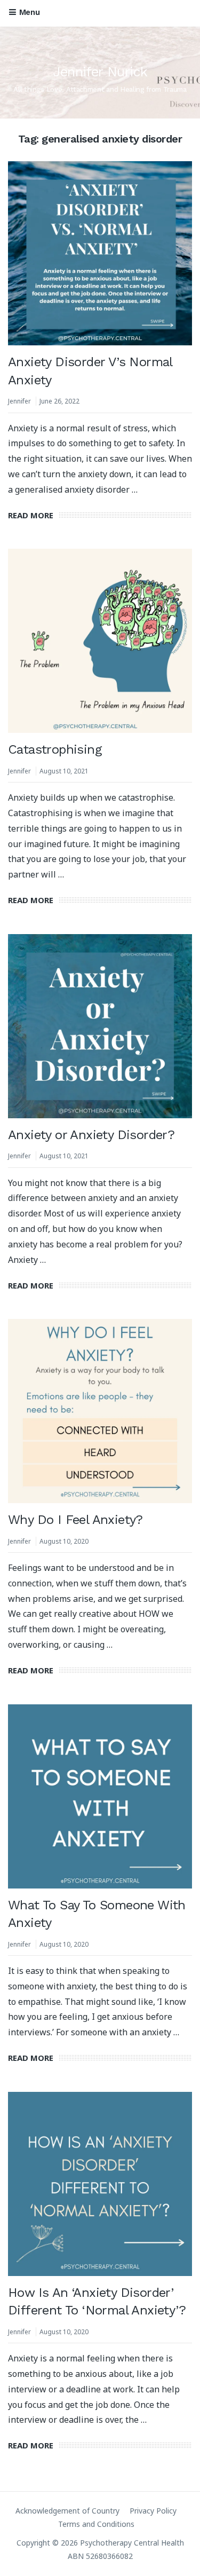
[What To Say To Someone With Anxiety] (100, 1796)
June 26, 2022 (59, 401)
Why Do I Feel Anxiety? (75, 1520)
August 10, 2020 (64, 1541)
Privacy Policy (153, 2511)
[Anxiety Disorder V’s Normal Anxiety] (100, 253)
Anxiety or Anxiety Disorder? (91, 1135)
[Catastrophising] (100, 641)
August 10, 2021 (64, 771)
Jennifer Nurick (100, 72)
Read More (31, 515)
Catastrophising (55, 749)
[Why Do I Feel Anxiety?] (100, 1411)
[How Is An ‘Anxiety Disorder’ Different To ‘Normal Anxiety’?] (100, 2184)
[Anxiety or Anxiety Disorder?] (100, 1026)
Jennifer (19, 401)
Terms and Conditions (96, 2524)
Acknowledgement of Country (67, 2511)
